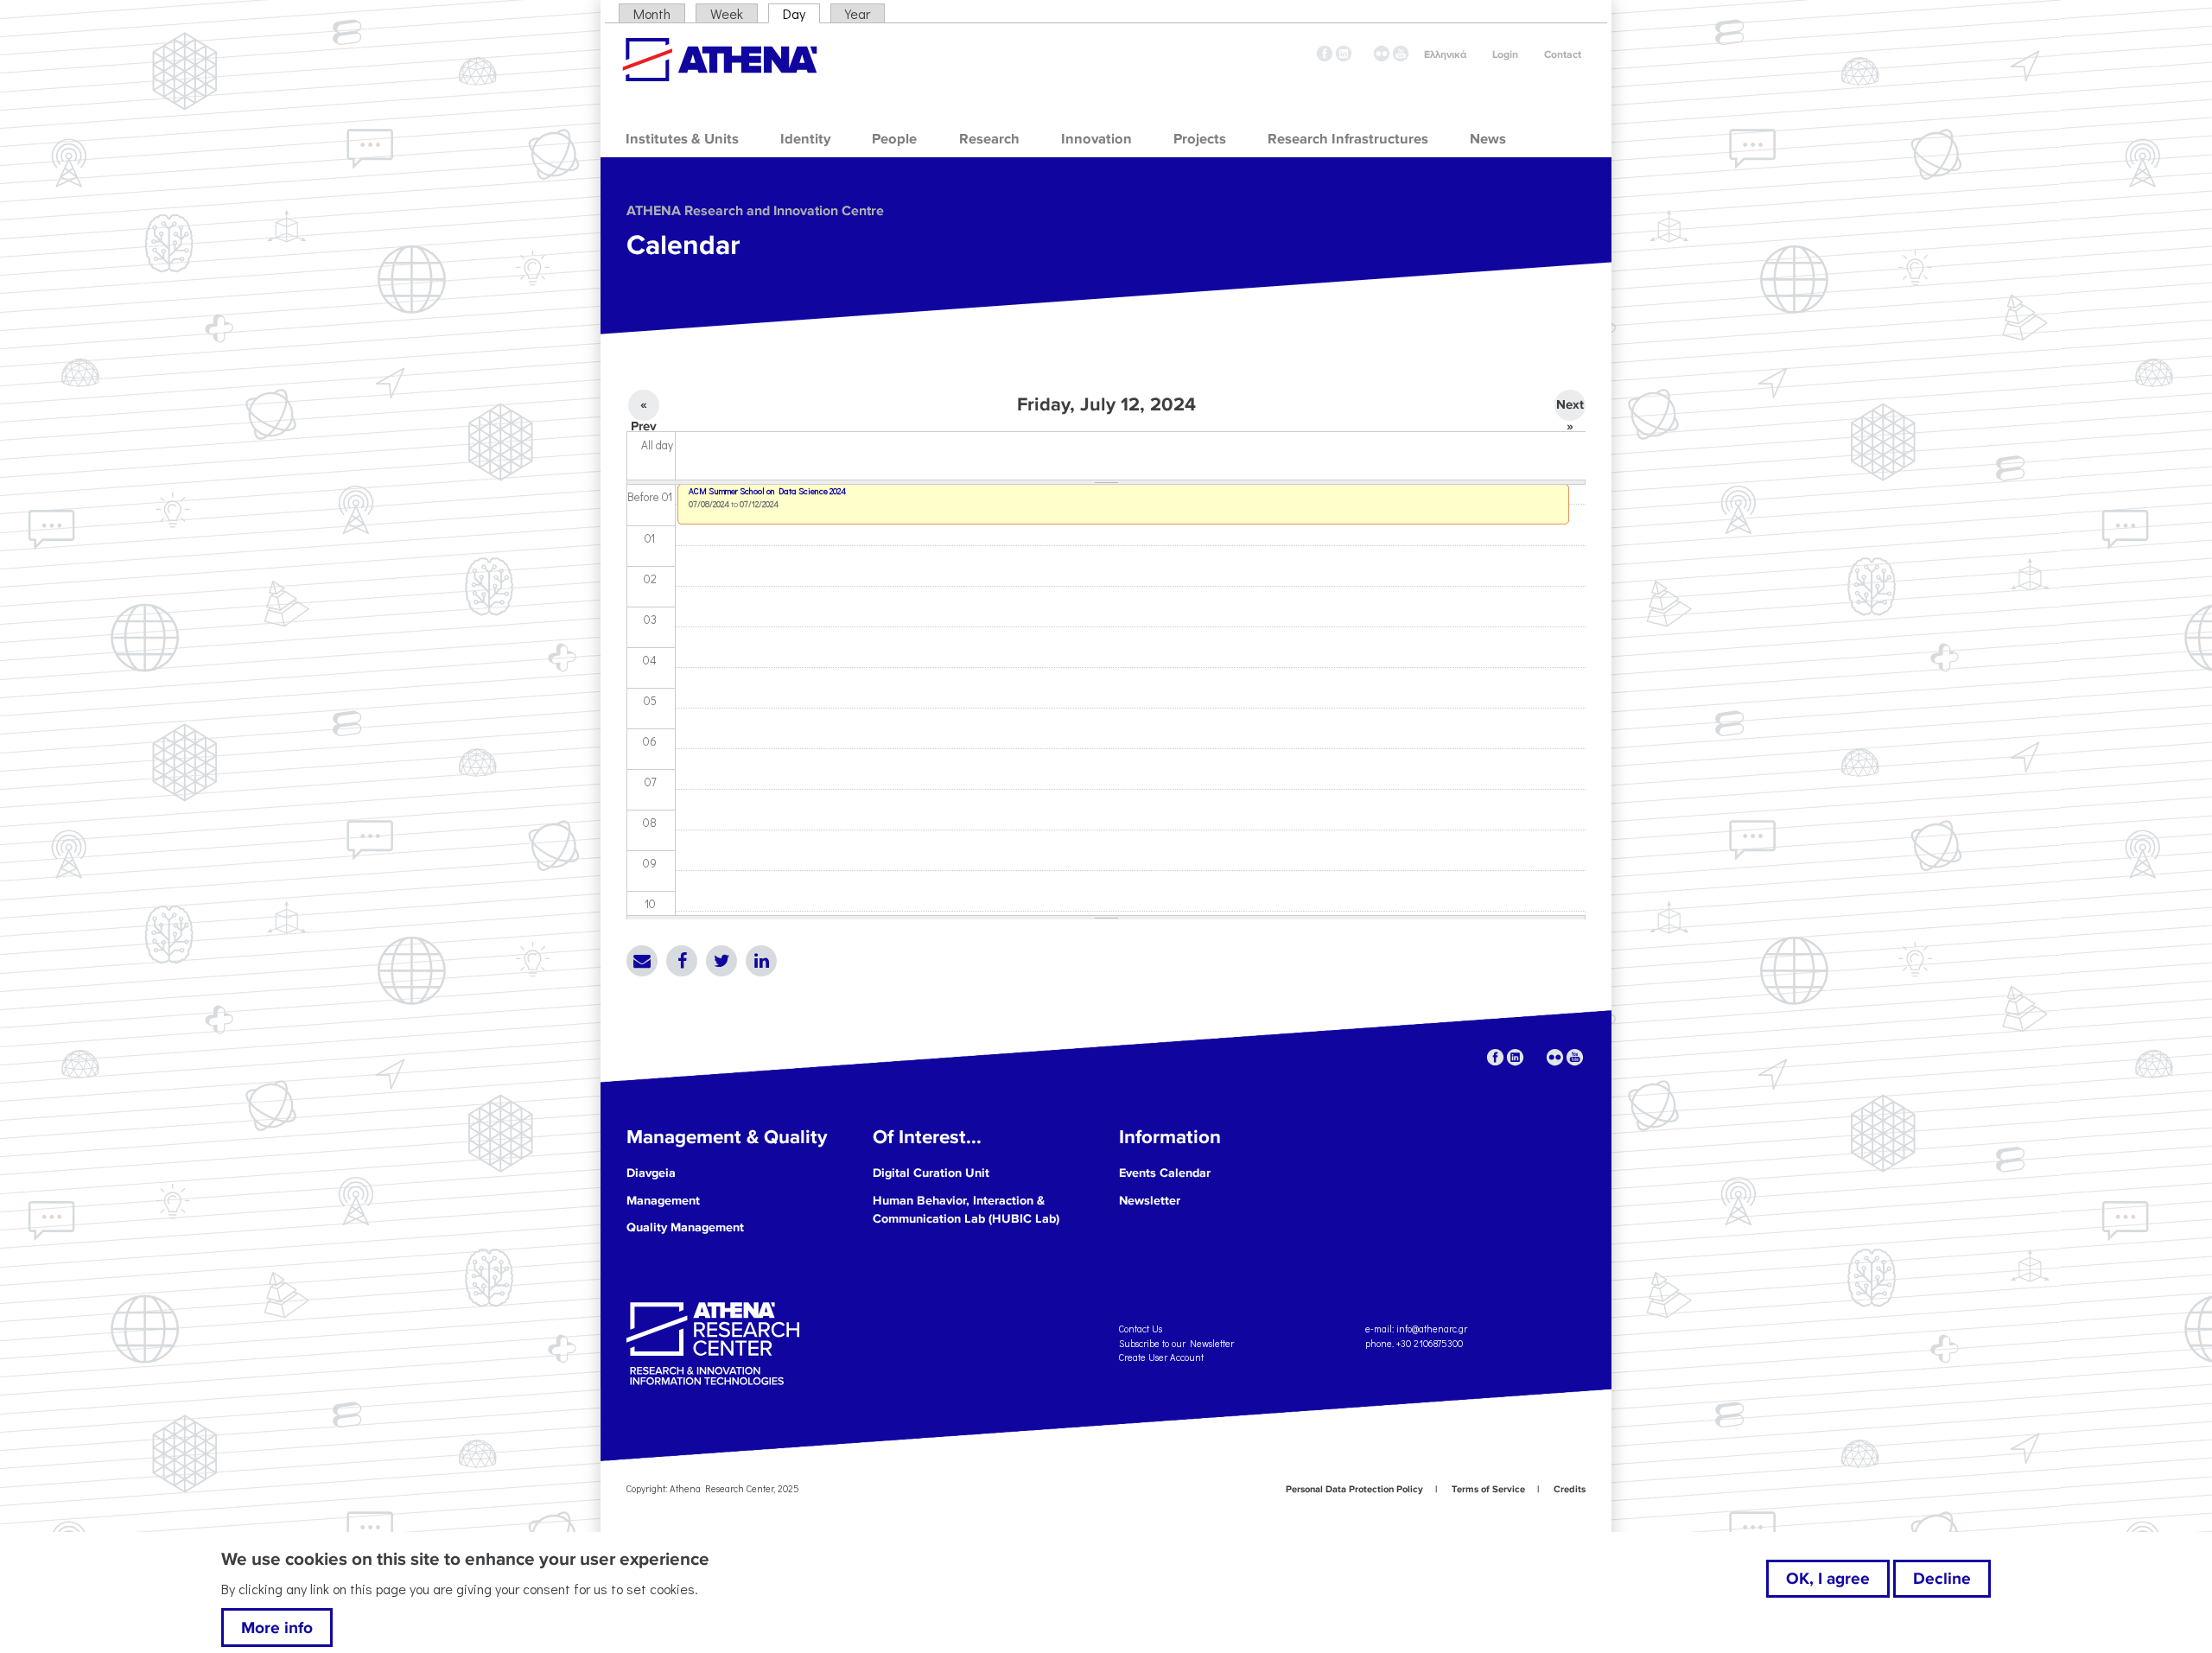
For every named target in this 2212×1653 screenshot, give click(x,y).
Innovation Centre (720, 60)
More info (277, 1628)
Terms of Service (1488, 1489)
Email (642, 961)
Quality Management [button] (685, 1227)
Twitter (721, 961)
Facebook (682, 961)
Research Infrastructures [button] (1348, 139)
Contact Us (1141, 1329)
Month (652, 13)
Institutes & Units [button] (682, 139)
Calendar (683, 246)
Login (1505, 55)
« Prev (644, 409)
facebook (1325, 54)
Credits (1570, 1489)
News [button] (1488, 139)
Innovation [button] (1096, 139)
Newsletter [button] (1150, 1201)
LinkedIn (761, 961)
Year (858, 13)
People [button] (894, 139)
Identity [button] (805, 139)
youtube (1401, 54)
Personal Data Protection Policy (1354, 1489)
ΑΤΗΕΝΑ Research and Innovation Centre (755, 211)
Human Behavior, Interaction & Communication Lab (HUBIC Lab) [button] (966, 1210)
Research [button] (989, 139)
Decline (1942, 1579)
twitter (1363, 54)
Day (801, 13)
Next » (1570, 409)
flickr (1382, 54)
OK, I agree (1828, 1579)
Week (727, 13)
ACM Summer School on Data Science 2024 (767, 491)
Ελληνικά (1445, 55)
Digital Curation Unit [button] (931, 1173)
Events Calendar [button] (1165, 1173)
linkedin (1344, 54)
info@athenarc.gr (1432, 1329)
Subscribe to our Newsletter (1176, 1342)
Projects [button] (1200, 139)
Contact (1563, 55)
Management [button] (663, 1201)
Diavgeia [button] (651, 1173)
